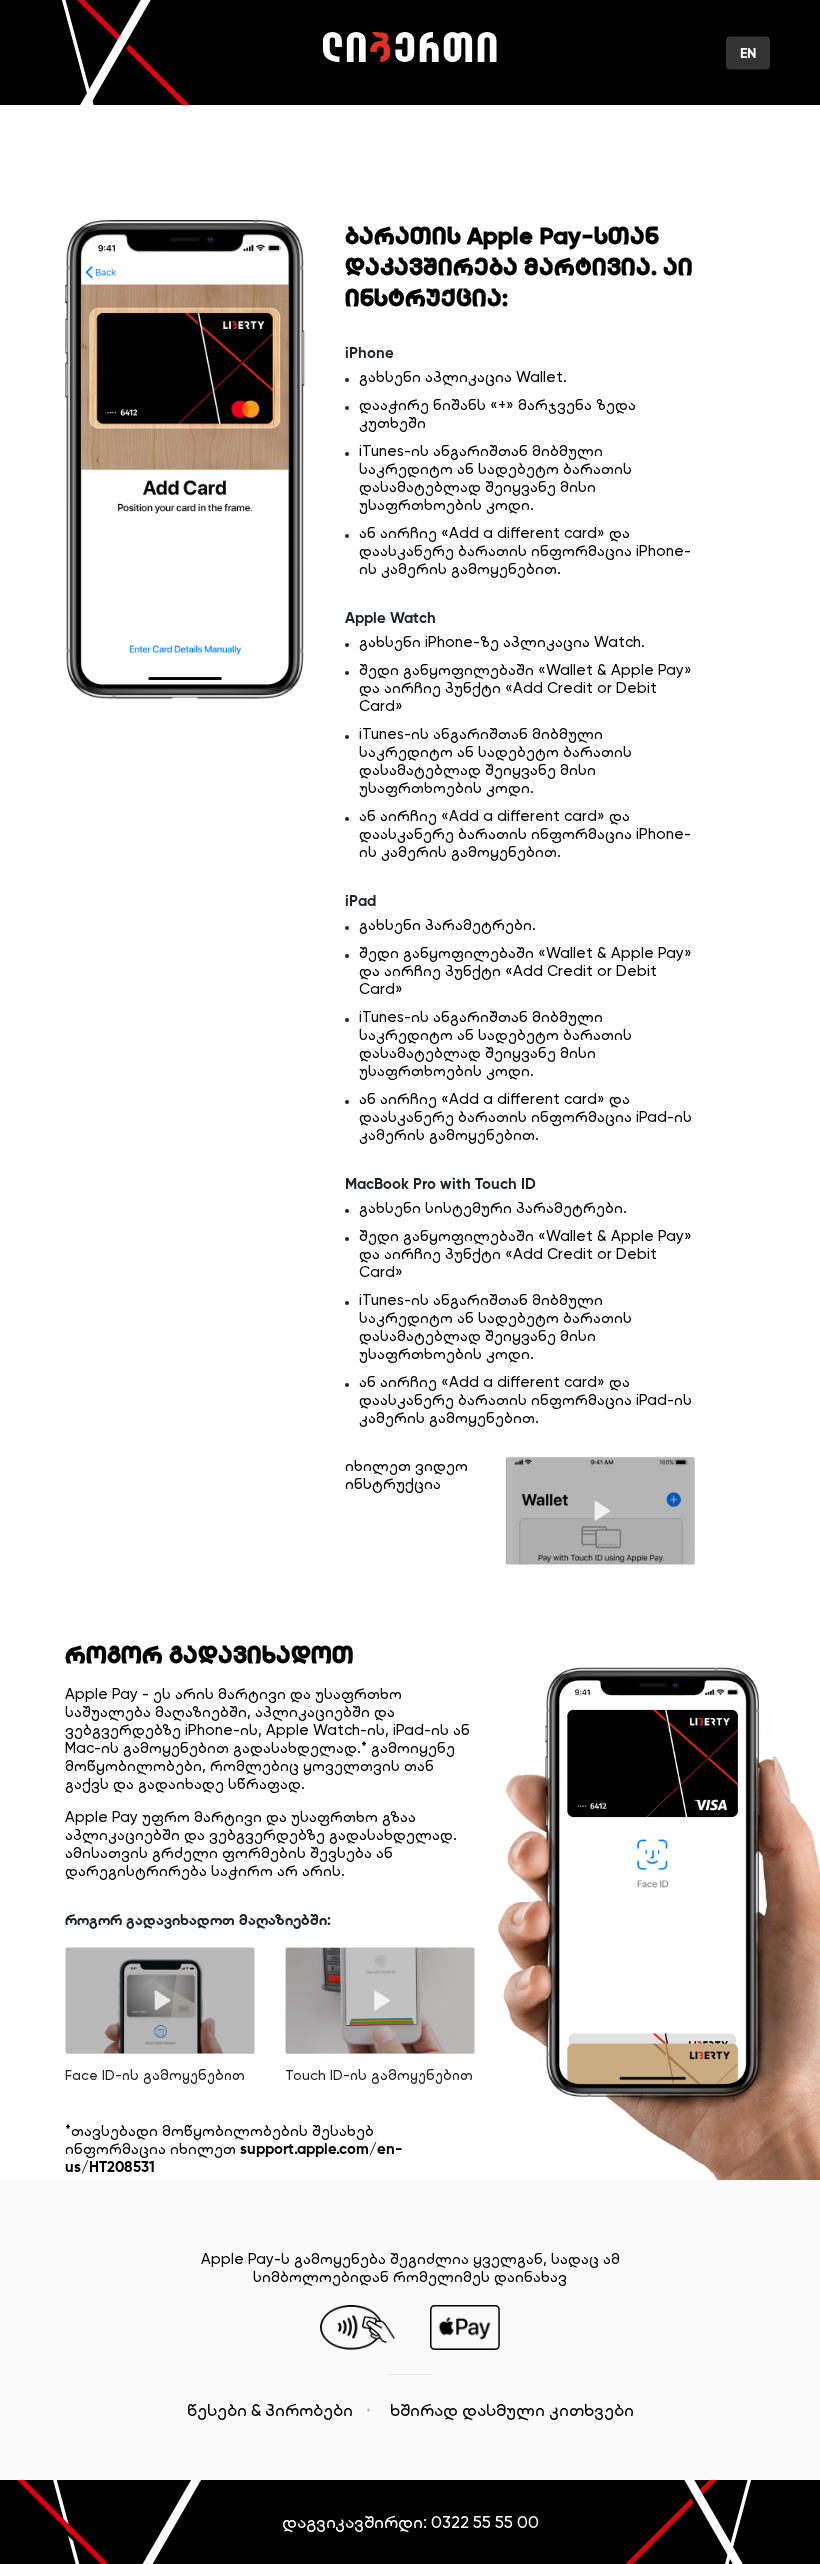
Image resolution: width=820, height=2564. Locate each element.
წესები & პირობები (270, 2410)
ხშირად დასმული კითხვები (512, 2410)
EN (748, 52)
